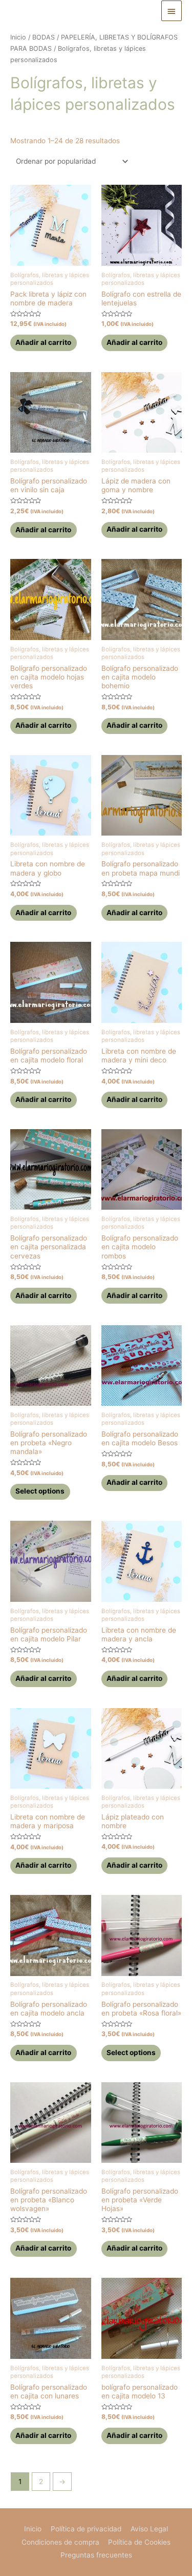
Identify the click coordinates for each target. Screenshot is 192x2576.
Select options (40, 1491)
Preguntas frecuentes (96, 2555)
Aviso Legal (149, 2529)
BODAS (44, 37)
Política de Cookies (139, 2542)
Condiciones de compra (60, 2542)
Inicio (18, 37)
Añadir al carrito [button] (43, 342)
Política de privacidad (86, 2529)
